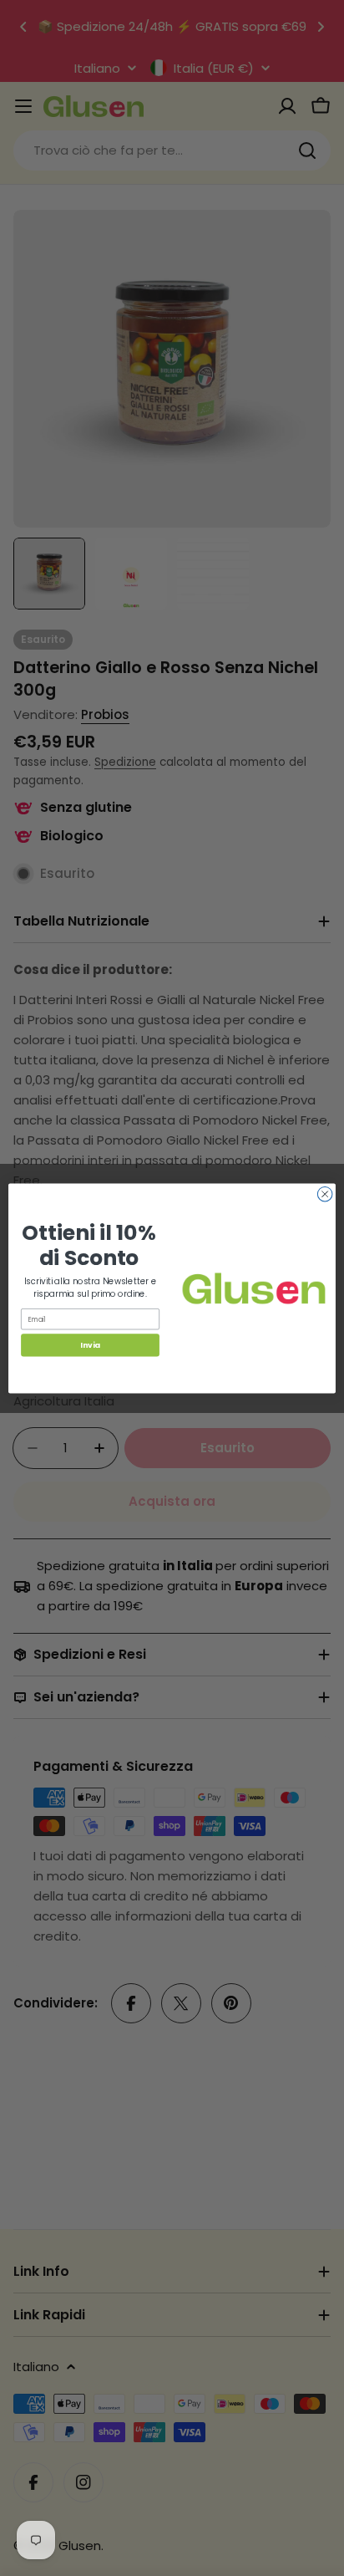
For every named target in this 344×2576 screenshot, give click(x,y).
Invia (90, 1345)
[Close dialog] (325, 1194)
